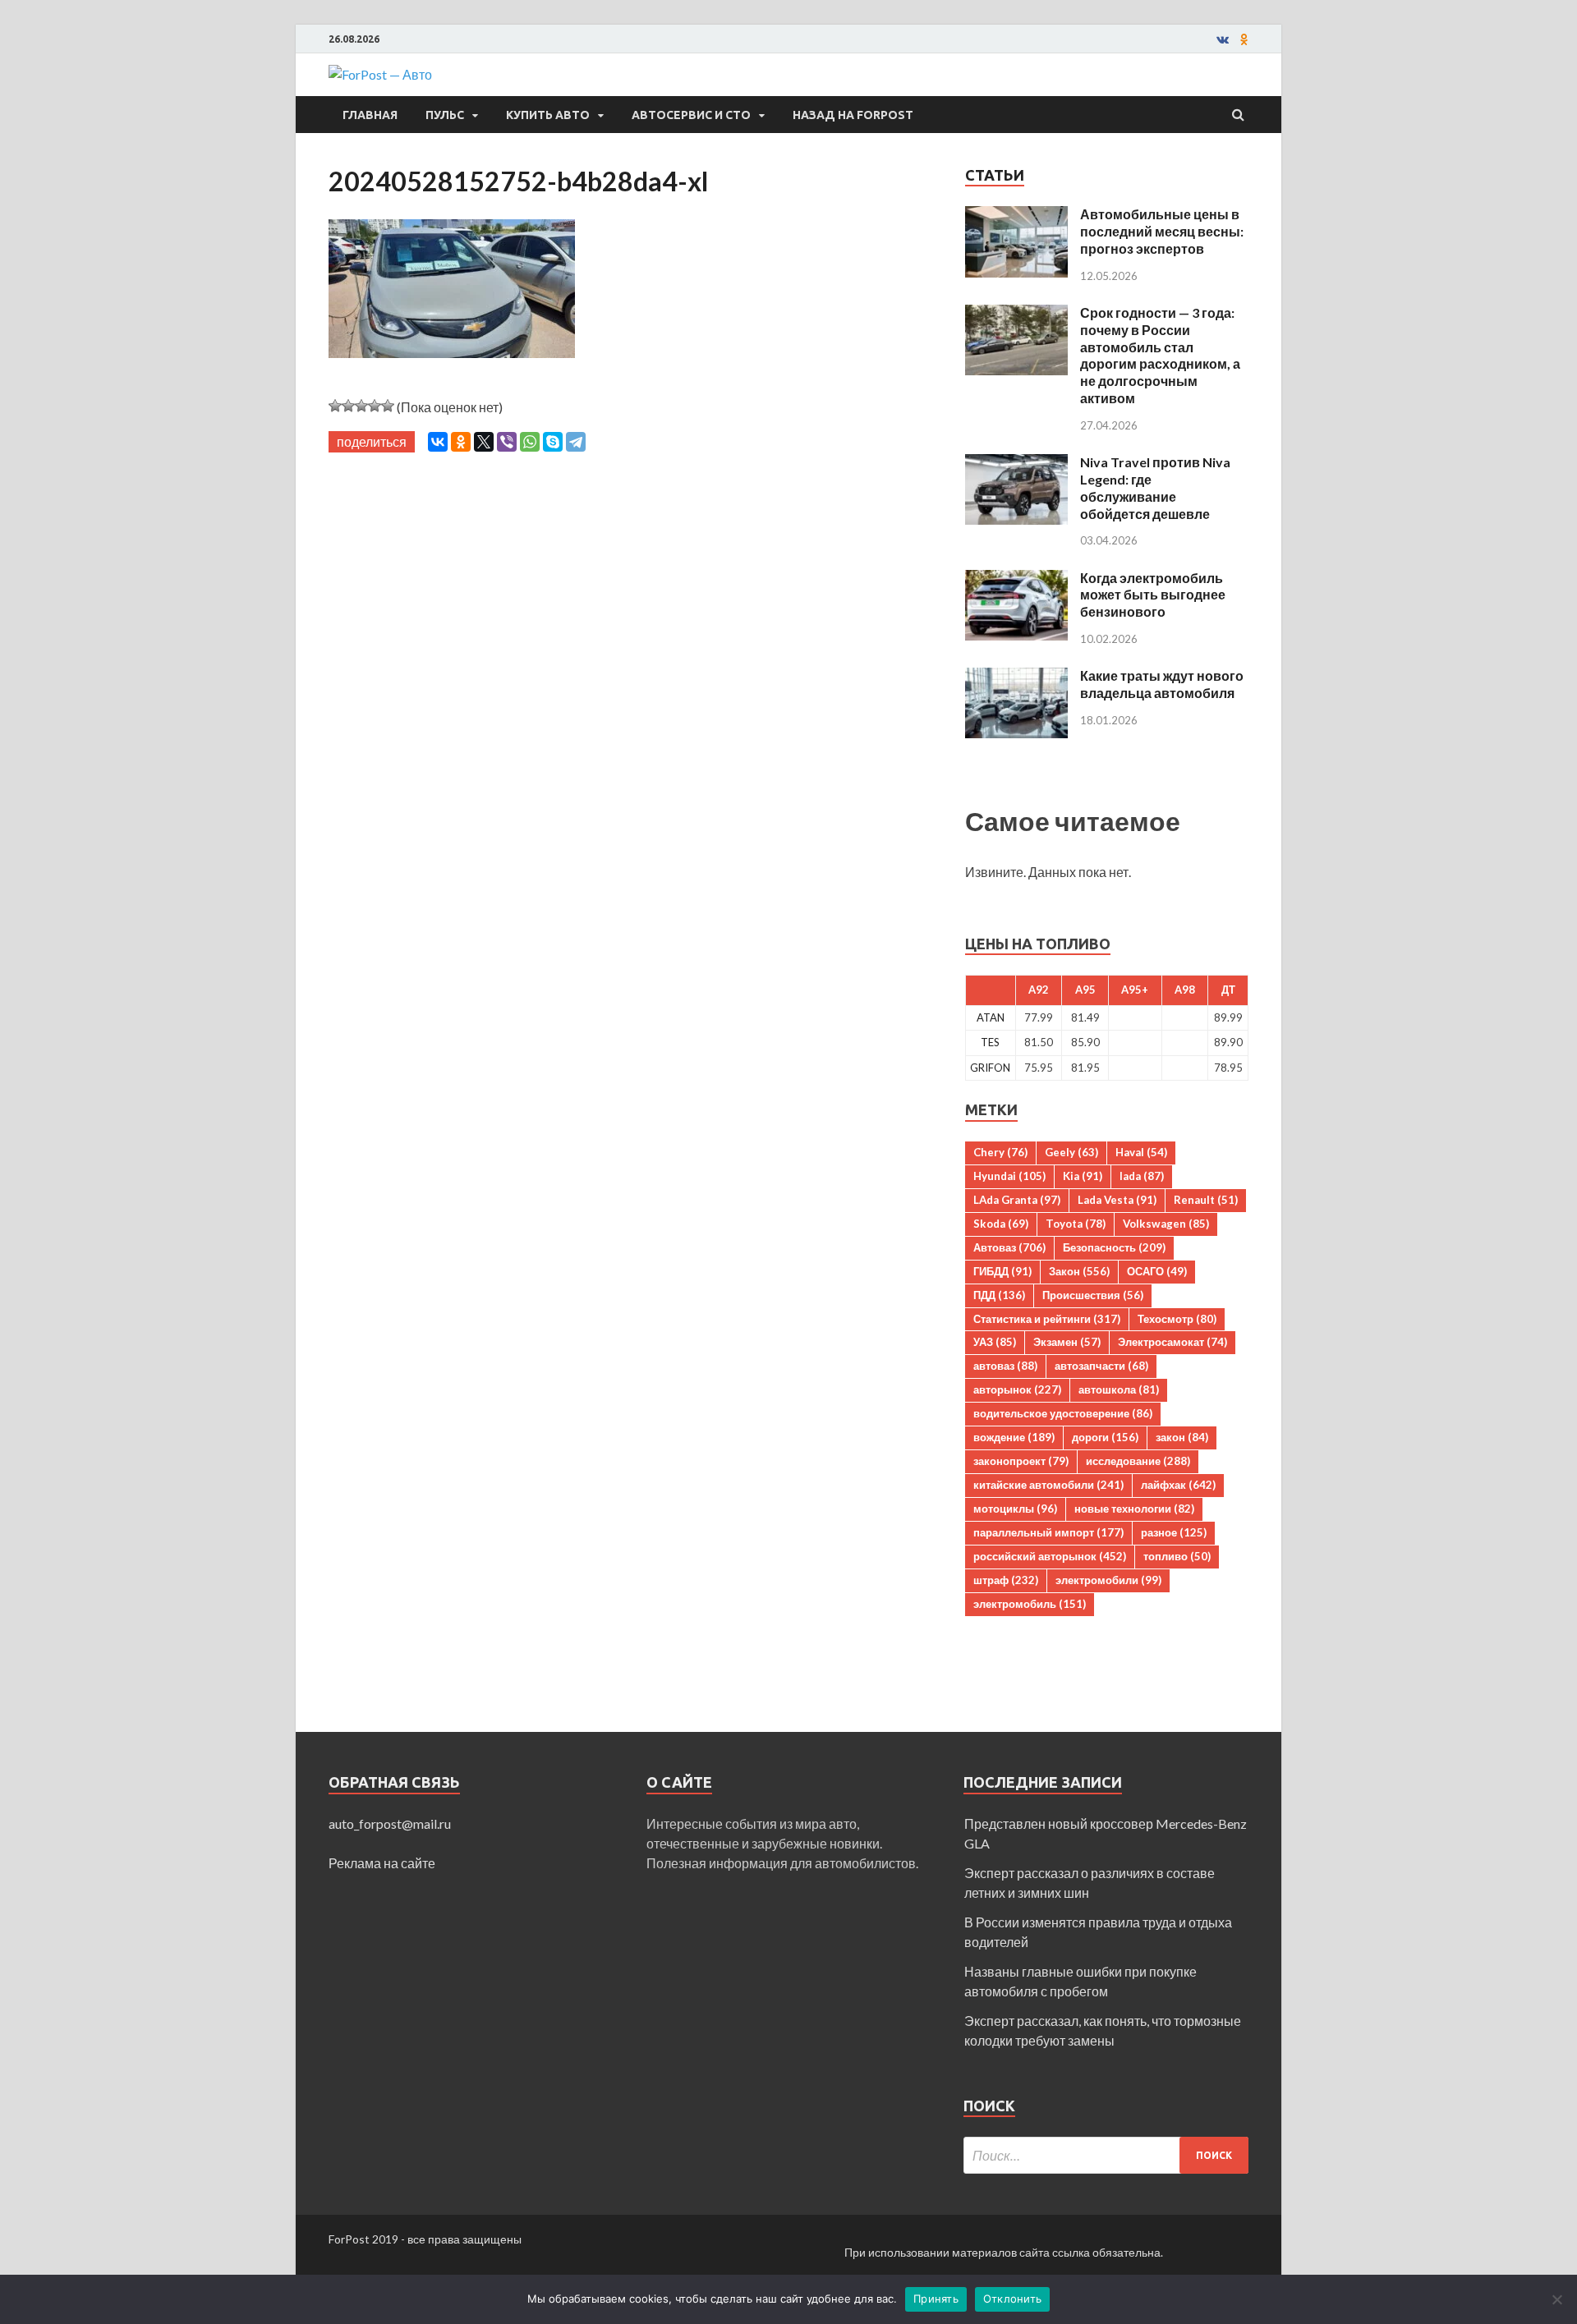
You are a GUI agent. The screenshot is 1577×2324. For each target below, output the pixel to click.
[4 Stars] (375, 406)
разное (1174, 1532)
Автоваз (1009, 1247)
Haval (1141, 1152)
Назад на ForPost (853, 115)
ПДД (999, 1295)
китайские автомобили (1048, 1485)
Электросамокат (1172, 1342)
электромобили (1108, 1580)
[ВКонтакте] (438, 442)
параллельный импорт (1048, 1532)
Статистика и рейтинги (1047, 1319)
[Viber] (507, 442)
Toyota (1076, 1224)
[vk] (1223, 39)
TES (990, 1042)
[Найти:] (1106, 2155)
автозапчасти (1101, 1366)
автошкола (1119, 1389)
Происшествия (1093, 1295)
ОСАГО (1157, 1271)
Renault (1206, 1200)
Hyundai (1009, 1176)
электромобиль (1030, 1604)
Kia (1083, 1176)
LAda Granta (1017, 1200)
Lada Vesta (1117, 1200)
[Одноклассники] (461, 442)
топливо (1177, 1556)
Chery (1000, 1152)
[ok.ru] (1244, 39)
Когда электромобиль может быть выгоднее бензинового (1153, 595)
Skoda (1001, 1224)
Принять (936, 2299)
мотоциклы (1015, 1509)
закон (1182, 1437)
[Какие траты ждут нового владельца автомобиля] (1016, 677)
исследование (1138, 1461)
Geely (1071, 1152)
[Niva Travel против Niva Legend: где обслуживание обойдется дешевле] (1016, 464)
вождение (1014, 1437)
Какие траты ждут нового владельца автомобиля (1162, 684)
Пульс (445, 115)
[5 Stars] (388, 406)
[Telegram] (576, 442)
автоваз (1005, 1366)
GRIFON (990, 1068)
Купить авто (548, 115)
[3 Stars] (361, 406)
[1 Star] (335, 406)
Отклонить (1012, 2299)
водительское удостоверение (1063, 1413)
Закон (1079, 1271)
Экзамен (1067, 1342)
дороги (1105, 1437)
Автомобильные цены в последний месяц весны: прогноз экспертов (1162, 231)
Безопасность (1114, 1247)
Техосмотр (1177, 1319)
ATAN (991, 1017)
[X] (484, 442)
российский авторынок (1050, 1556)
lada (1142, 1176)
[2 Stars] (348, 406)
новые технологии (1134, 1509)
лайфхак (1178, 1485)
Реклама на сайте (382, 1863)
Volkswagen (1166, 1224)
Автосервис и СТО (691, 115)
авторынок (1017, 1389)
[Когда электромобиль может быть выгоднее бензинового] (1016, 579)
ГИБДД (1002, 1271)
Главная (370, 115)
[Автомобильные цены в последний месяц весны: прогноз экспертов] (1016, 216)
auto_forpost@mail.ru (390, 1823)
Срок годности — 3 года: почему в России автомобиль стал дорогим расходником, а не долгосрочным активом (1160, 355)
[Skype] (553, 442)
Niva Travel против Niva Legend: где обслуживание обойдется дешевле (1155, 487)
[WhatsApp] (530, 442)
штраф (1006, 1580)
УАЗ (995, 1342)
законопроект (1021, 1461)
